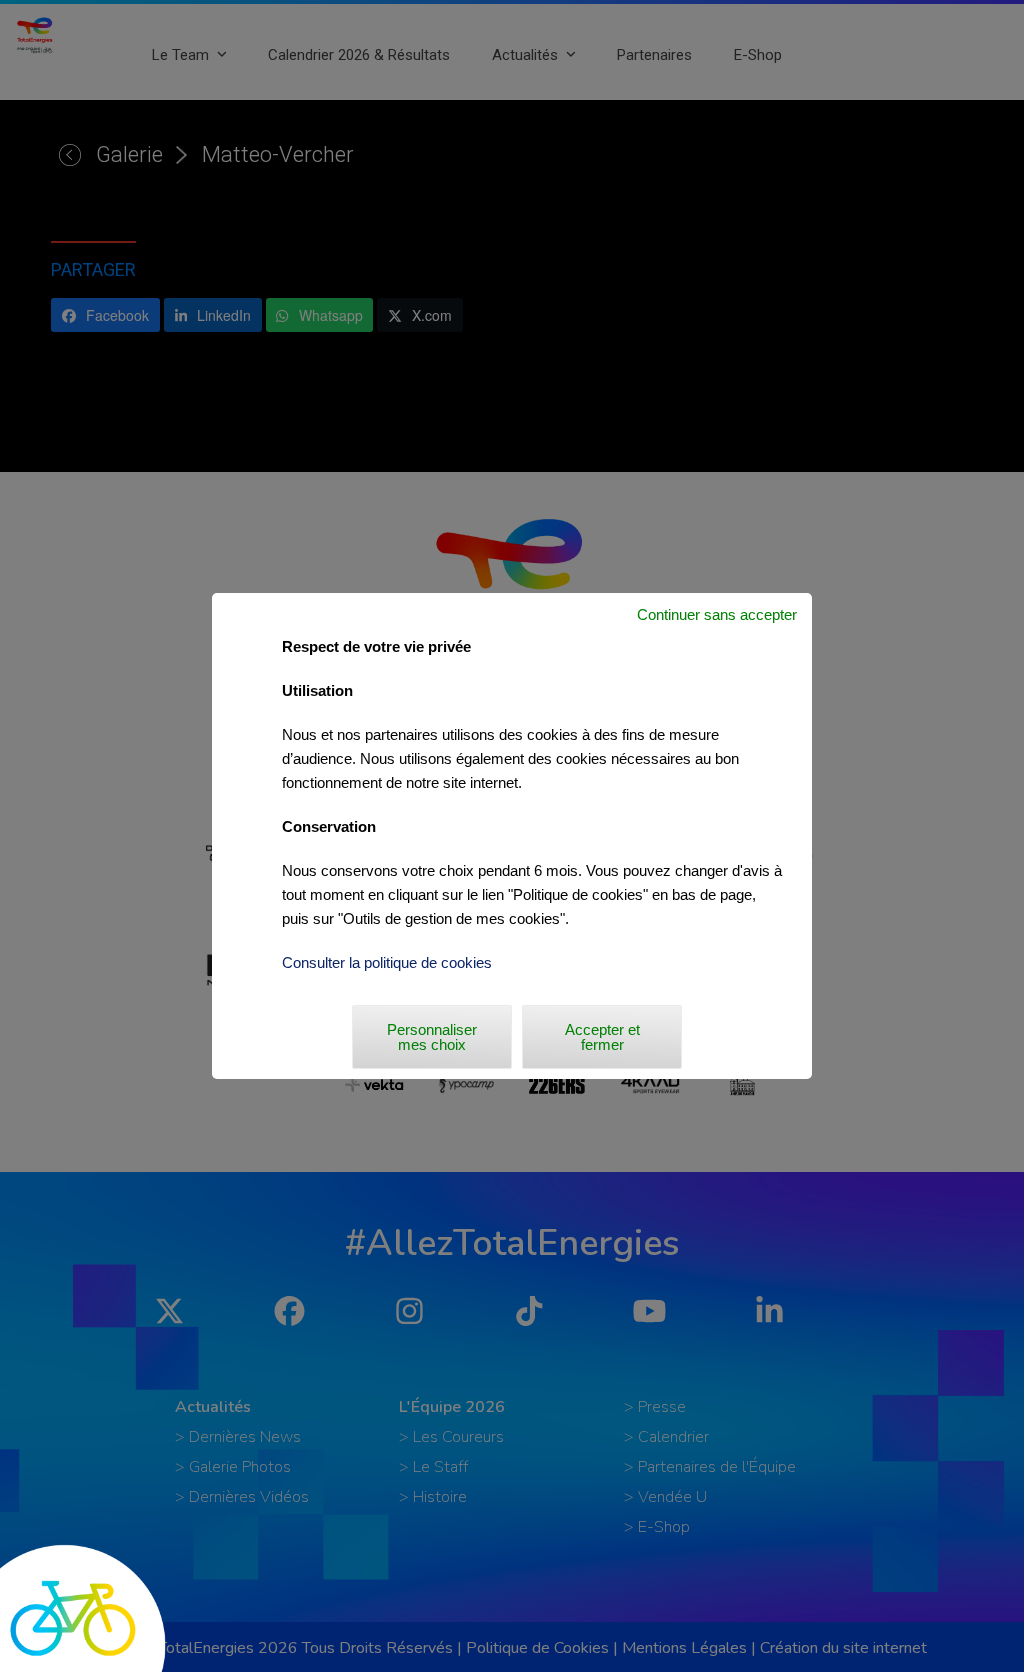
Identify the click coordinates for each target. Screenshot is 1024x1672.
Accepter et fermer (602, 1037)
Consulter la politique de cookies (387, 962)
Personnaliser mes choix (432, 1037)
